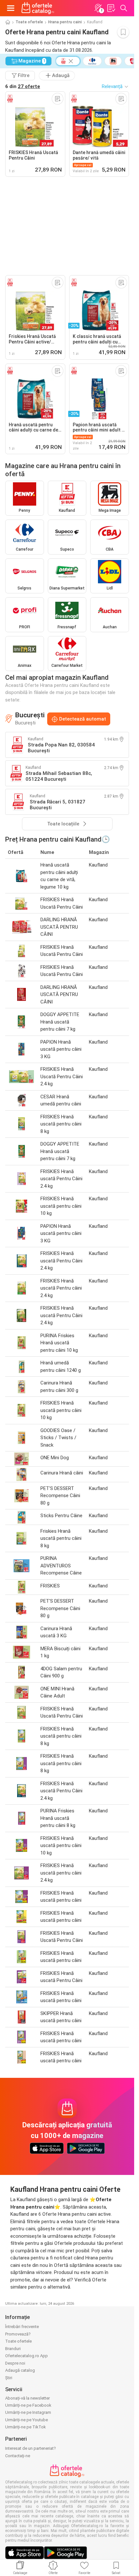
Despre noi (15, 2363)
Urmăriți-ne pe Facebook (28, 2405)
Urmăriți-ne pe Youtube (27, 2420)
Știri (9, 2378)
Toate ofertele (29, 22)
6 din (23, 86)
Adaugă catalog (20, 2370)
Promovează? (18, 2334)
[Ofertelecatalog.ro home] (38, 8)
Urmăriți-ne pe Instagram (28, 2412)
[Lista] (111, 8)
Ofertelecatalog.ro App (27, 2356)
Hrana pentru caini (65, 22)
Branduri (13, 2349)
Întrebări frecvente (22, 2327)
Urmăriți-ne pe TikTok (26, 2427)
